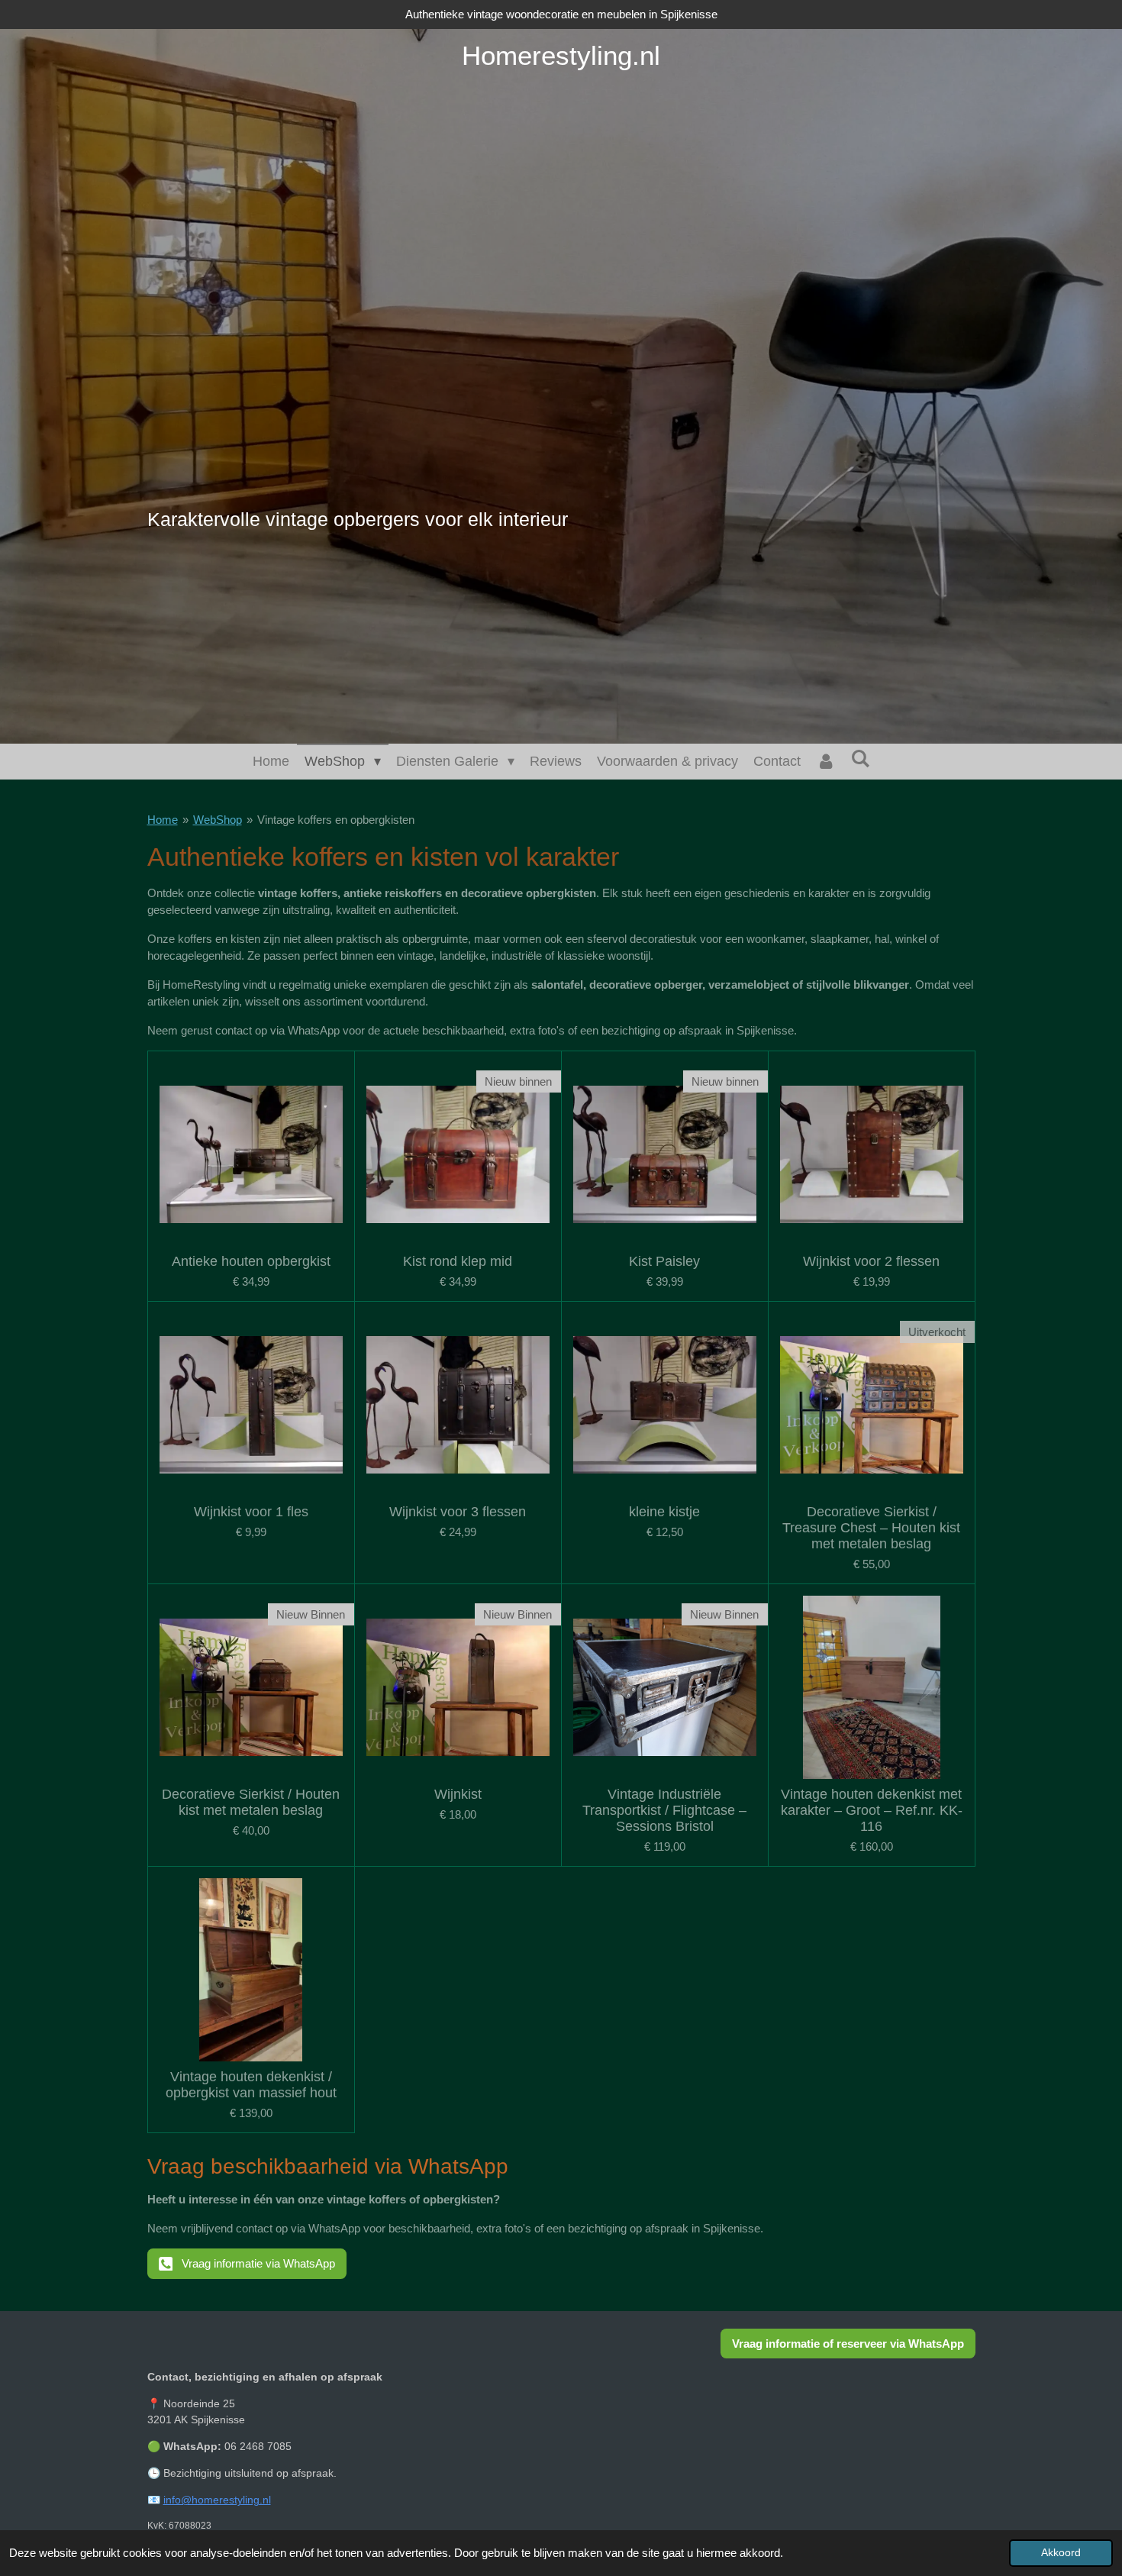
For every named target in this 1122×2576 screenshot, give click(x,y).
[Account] (825, 762)
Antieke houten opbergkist (251, 1261)
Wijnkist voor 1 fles (251, 1512)
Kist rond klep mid (458, 1261)
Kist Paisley (664, 1261)
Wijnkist (458, 1794)
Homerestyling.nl (561, 55)
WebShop (218, 820)
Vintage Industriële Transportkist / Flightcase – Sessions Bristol (664, 1810)
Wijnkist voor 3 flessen (458, 1512)
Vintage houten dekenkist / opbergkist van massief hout (251, 2085)
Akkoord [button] (1061, 2553)
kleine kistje (664, 1512)
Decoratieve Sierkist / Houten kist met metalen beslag (251, 1802)
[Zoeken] (860, 759)
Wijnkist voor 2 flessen (871, 1261)
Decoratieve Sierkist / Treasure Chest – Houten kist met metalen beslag (871, 1528)
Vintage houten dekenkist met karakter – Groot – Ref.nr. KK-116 (872, 1810)
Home (163, 820)
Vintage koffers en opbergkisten (336, 820)
